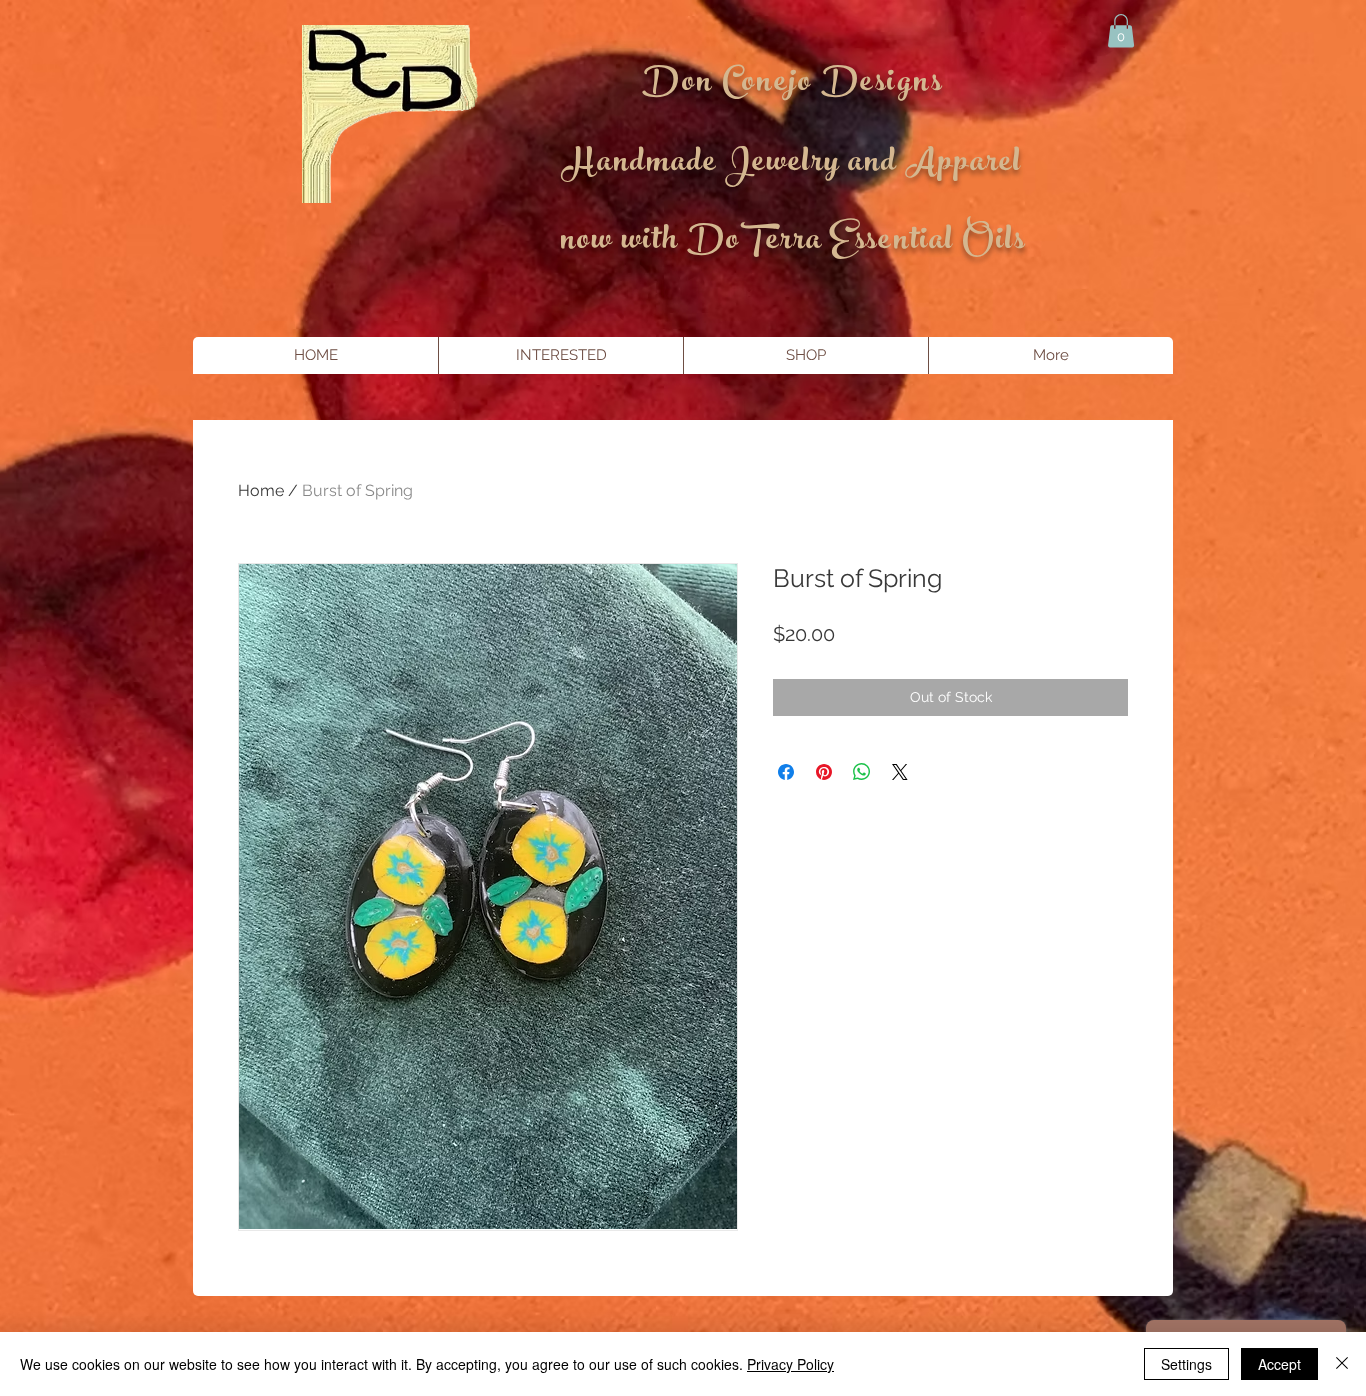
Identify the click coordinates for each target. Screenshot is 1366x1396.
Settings (1186, 1364)
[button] (1121, 30)
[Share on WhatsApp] (862, 772)
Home (261, 490)
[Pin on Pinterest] (824, 772)
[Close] (1342, 1364)
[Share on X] (900, 772)
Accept (1279, 1364)
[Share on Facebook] (786, 772)
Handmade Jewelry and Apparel (792, 165)
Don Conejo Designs (792, 85)
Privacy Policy (790, 1364)
